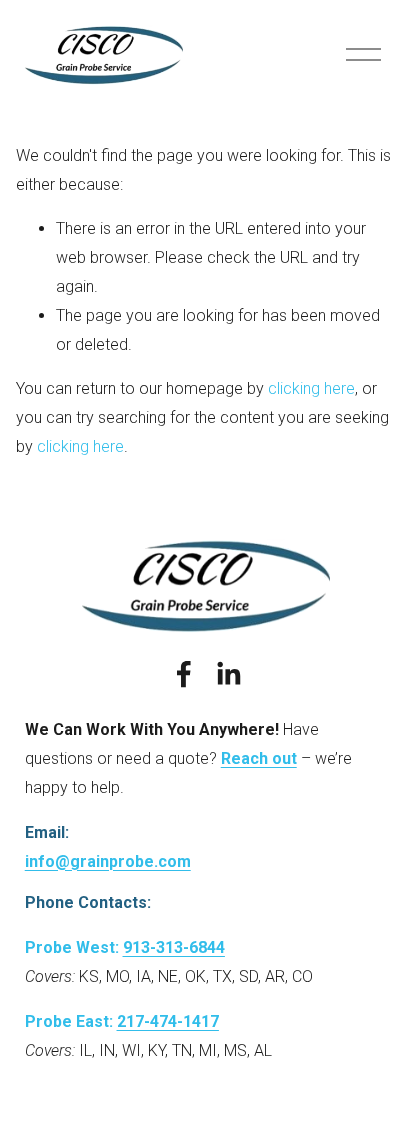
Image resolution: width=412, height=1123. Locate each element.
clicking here (311, 388)
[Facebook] (184, 674)
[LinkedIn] (228, 674)
